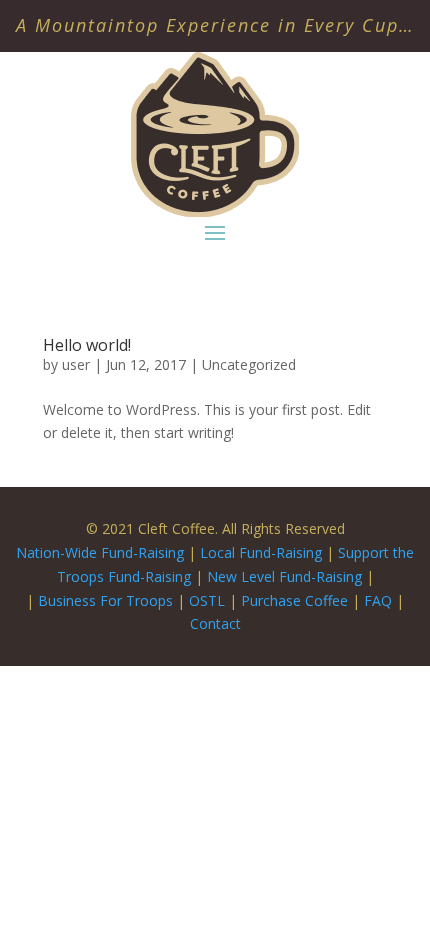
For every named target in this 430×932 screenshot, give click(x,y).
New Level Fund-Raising (286, 576)
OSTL (207, 600)
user (76, 364)
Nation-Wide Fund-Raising (100, 552)
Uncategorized (249, 364)
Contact (215, 623)
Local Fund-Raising (261, 552)
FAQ (378, 600)
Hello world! (87, 345)
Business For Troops (107, 600)
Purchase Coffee (294, 600)
